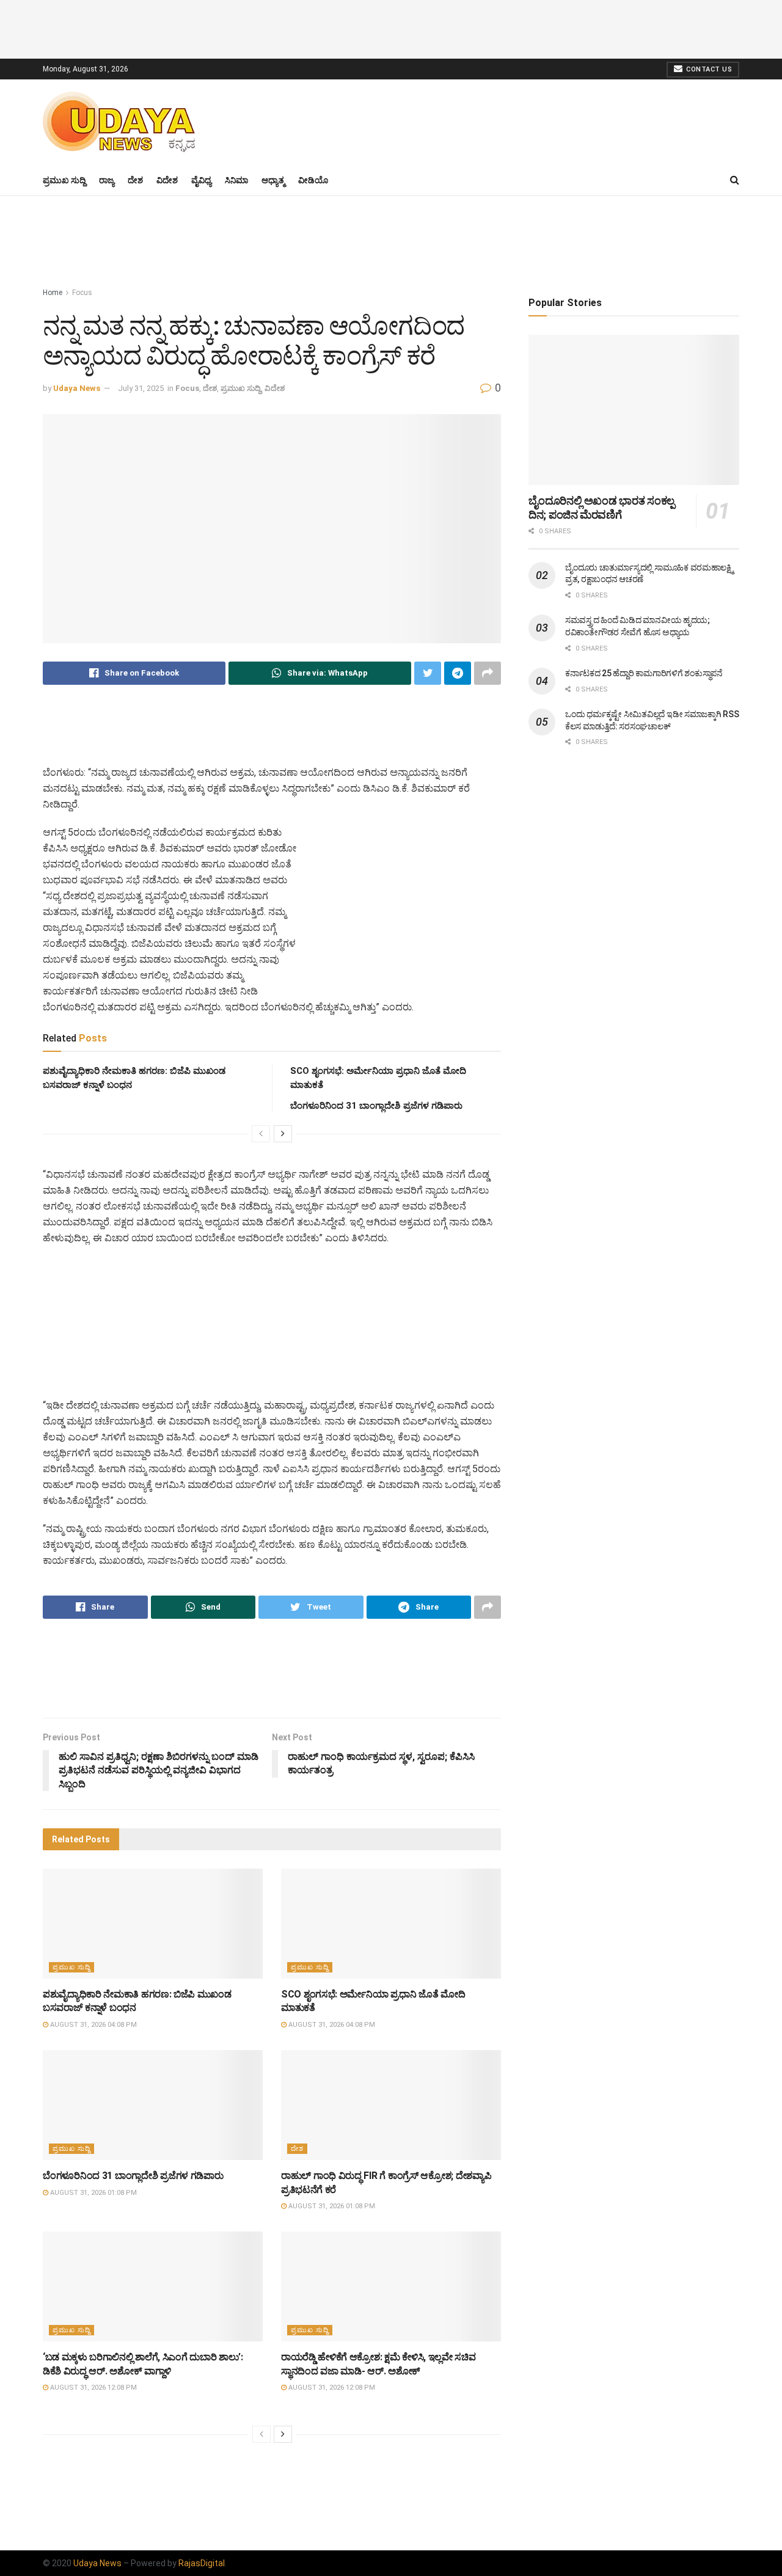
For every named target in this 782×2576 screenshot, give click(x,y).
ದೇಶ (135, 180)
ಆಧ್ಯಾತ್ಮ (273, 180)
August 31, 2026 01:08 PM (93, 2193)
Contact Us (708, 69)
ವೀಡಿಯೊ (313, 180)
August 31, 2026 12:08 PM (93, 2388)
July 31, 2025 (141, 388)
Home (53, 293)
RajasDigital (202, 2563)
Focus (82, 293)
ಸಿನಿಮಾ (236, 180)
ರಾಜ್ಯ (107, 180)
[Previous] (261, 1134)
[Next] (283, 1134)
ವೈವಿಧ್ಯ (201, 180)
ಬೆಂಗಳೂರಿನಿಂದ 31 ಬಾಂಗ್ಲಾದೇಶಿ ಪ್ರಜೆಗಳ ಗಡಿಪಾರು (376, 1106)
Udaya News (77, 388)
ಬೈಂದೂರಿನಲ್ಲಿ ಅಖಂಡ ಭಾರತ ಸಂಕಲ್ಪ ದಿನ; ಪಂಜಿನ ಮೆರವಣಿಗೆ (601, 508)
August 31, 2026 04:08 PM (93, 2025)
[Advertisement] (391, 27)
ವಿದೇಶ (167, 180)
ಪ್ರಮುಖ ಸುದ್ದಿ (64, 180)
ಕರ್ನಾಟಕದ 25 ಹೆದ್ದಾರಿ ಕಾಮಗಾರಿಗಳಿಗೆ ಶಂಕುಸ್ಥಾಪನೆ (644, 673)
